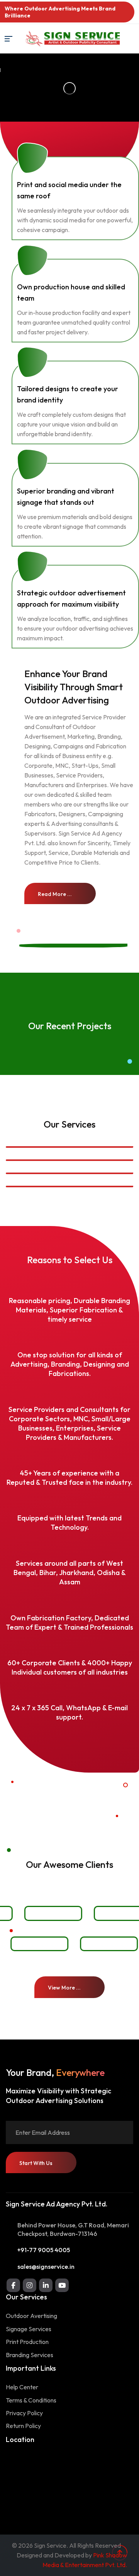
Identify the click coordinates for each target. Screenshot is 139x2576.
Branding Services (30, 2355)
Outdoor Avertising (31, 2316)
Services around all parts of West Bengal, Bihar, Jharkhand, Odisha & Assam (70, 1573)
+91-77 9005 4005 (44, 2250)
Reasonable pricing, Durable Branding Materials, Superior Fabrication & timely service (69, 1310)
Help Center (22, 2387)
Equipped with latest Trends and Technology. (69, 1523)
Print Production (27, 2342)
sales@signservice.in (46, 2266)
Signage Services (29, 2329)
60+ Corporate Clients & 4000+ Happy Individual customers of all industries (70, 1667)
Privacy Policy (24, 2413)
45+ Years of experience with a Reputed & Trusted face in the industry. (69, 1478)
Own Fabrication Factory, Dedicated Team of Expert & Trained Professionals (69, 1622)
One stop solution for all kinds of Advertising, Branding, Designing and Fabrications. (70, 1365)
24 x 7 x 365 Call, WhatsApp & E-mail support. (69, 1712)
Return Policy (23, 2426)
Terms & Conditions (31, 2400)
